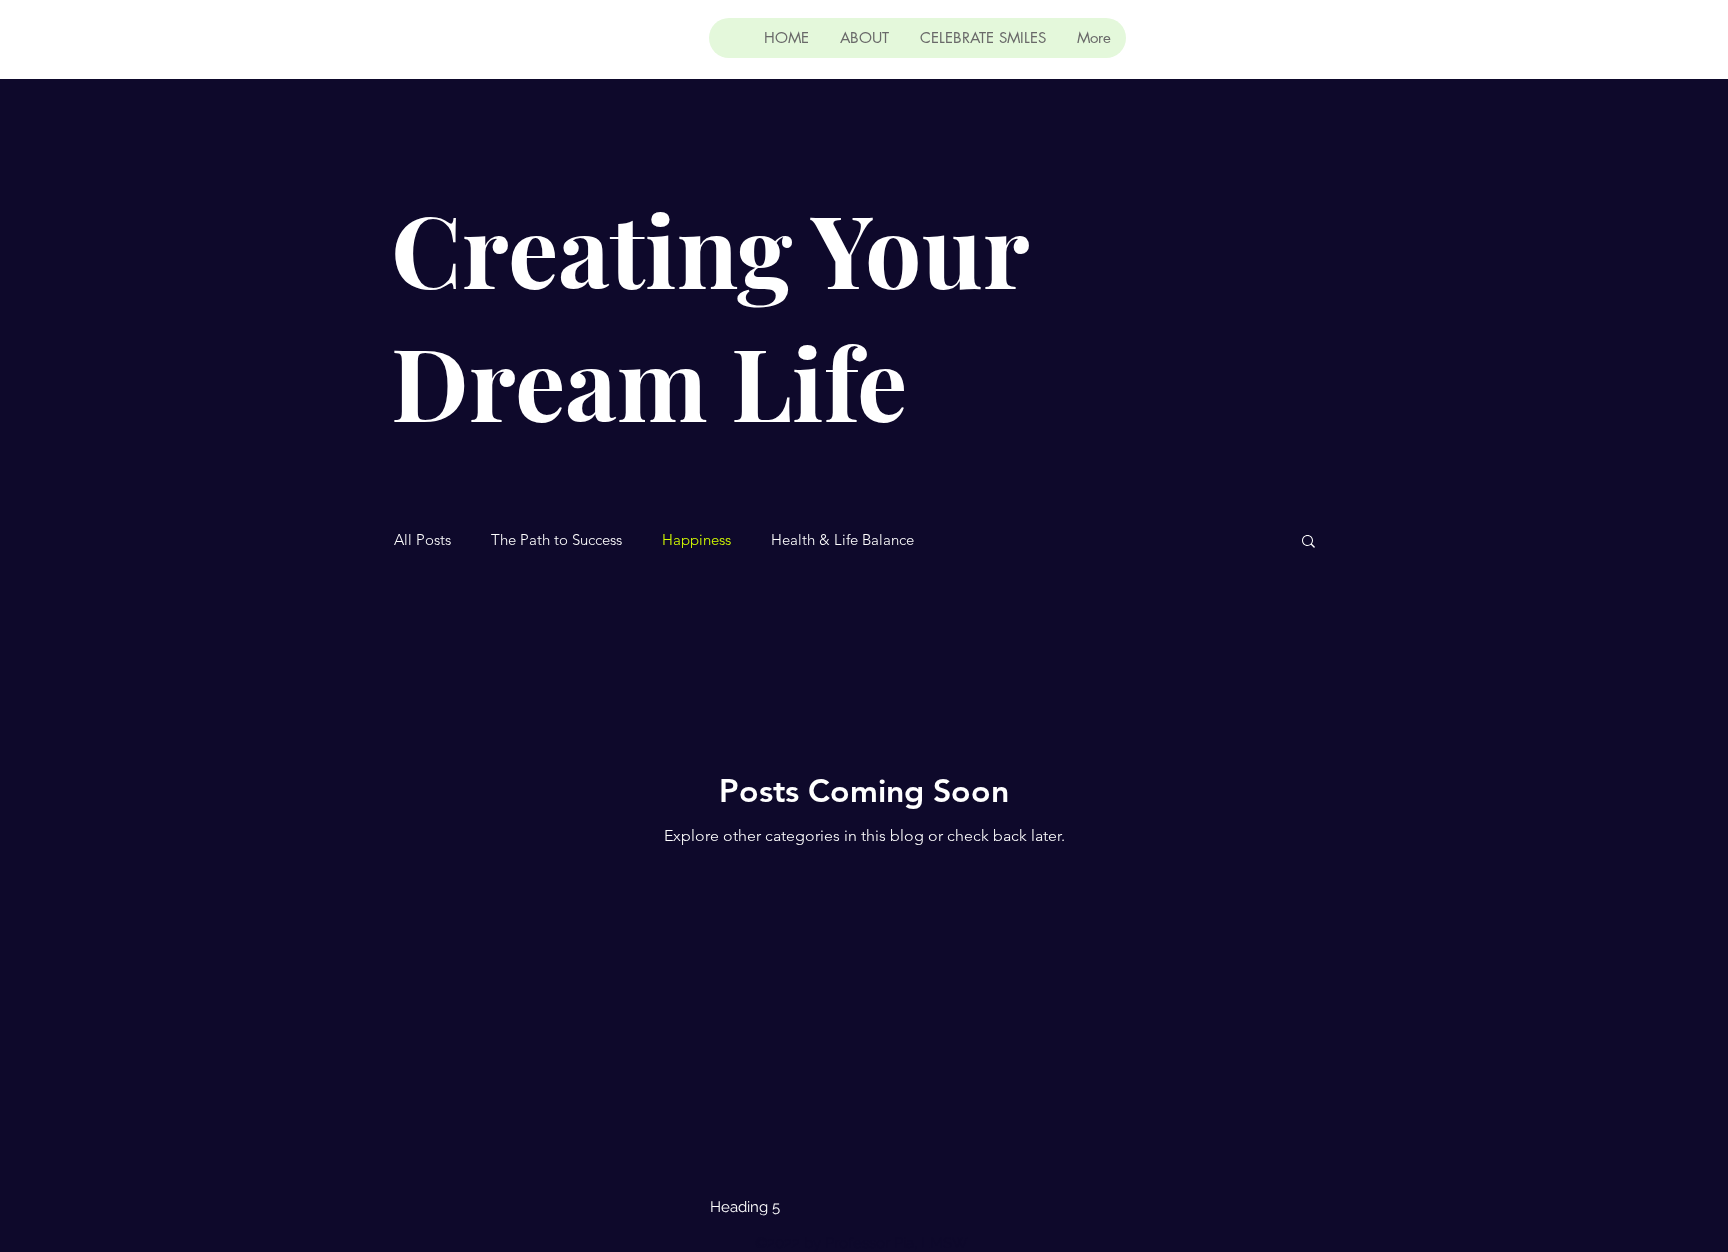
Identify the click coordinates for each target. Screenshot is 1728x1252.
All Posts (422, 540)
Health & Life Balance (842, 540)
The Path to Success (556, 540)
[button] (1308, 542)
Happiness (696, 540)
